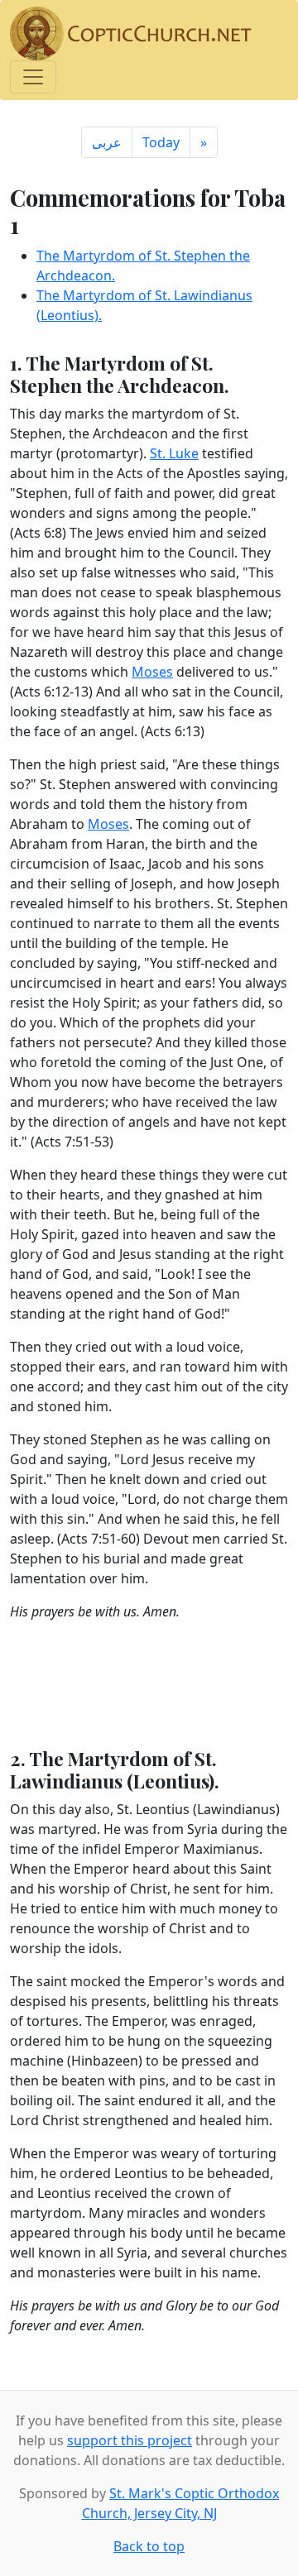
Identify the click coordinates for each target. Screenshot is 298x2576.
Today (161, 142)
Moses (152, 672)
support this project (130, 2440)
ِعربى (107, 142)
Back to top (149, 2546)
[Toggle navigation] (33, 77)
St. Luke (174, 453)
